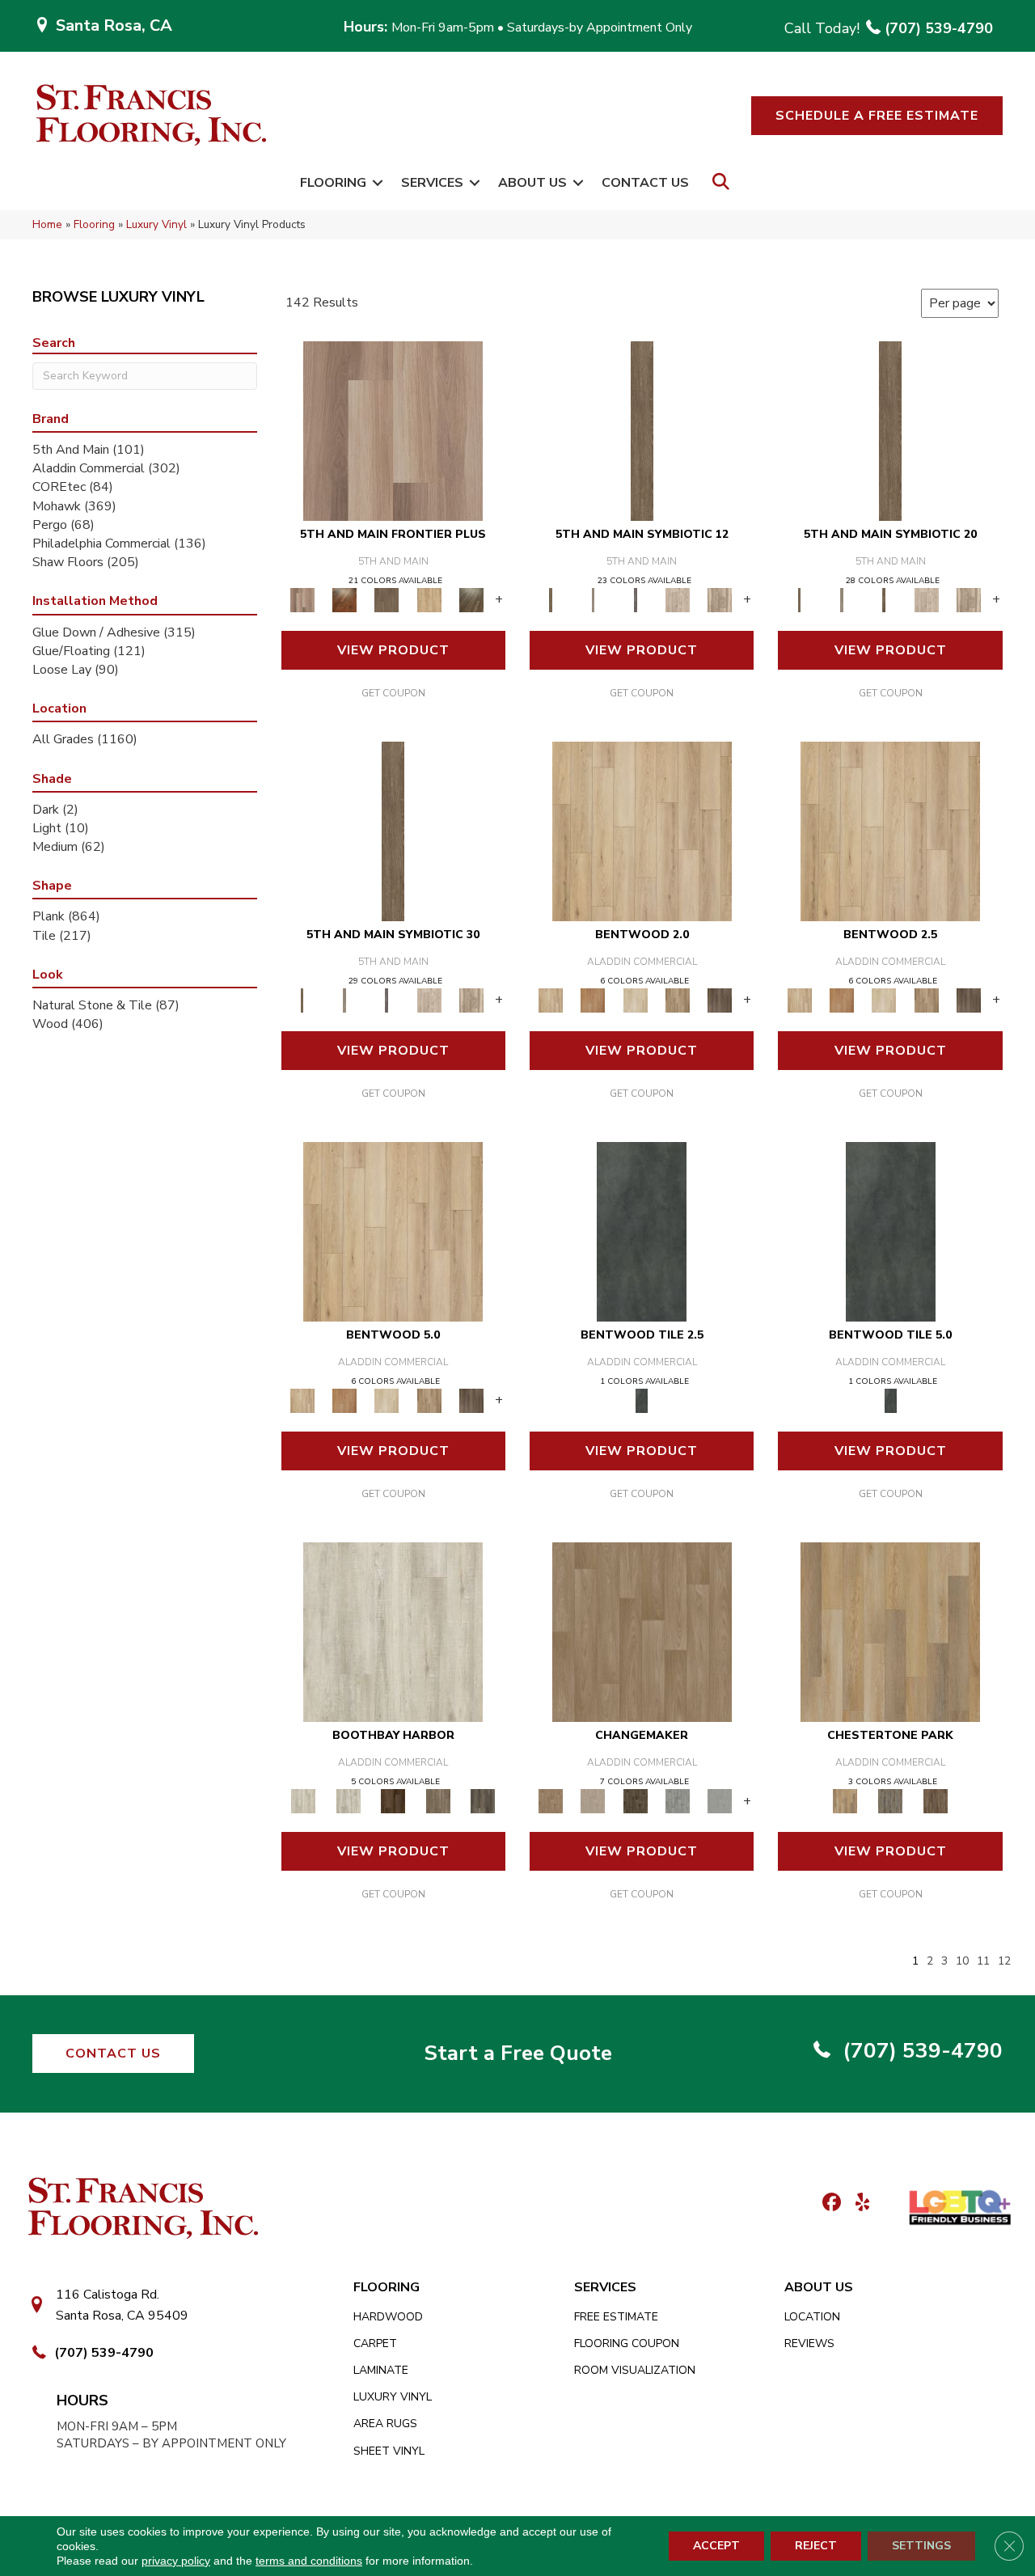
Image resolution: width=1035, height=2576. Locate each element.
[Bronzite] (636, 599)
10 (962, 1962)
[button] (877, 116)
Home (47, 224)
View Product (393, 650)
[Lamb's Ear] (393, 1631)
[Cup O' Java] (393, 1800)
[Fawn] (642, 1631)
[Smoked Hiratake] (483, 1800)
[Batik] (642, 430)
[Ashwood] (720, 1800)
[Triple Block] (890, 1631)
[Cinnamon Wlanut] (471, 599)
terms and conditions (309, 2561)
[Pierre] (642, 831)
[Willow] (678, 1800)
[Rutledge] (720, 1000)
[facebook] (829, 2204)
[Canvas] (678, 599)
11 (983, 1962)
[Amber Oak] (344, 599)
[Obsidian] (642, 1231)
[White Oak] (593, 1800)
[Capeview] (720, 599)
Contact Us (645, 183)
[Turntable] (890, 1800)
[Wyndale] (678, 1000)
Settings (921, 2546)
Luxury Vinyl (156, 224)
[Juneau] (936, 1800)
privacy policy (176, 2561)
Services (432, 183)
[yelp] (858, 2204)
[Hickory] (636, 1800)
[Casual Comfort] (387, 599)
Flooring (333, 183)
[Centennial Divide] (429, 599)
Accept (716, 2546)
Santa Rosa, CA (114, 25)
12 (1004, 1962)
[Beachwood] (593, 599)
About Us (532, 183)
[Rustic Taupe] (438, 1800)
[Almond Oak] (393, 430)
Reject (816, 2546)
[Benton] (593, 1000)
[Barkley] (636, 1000)
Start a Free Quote (518, 2053)
